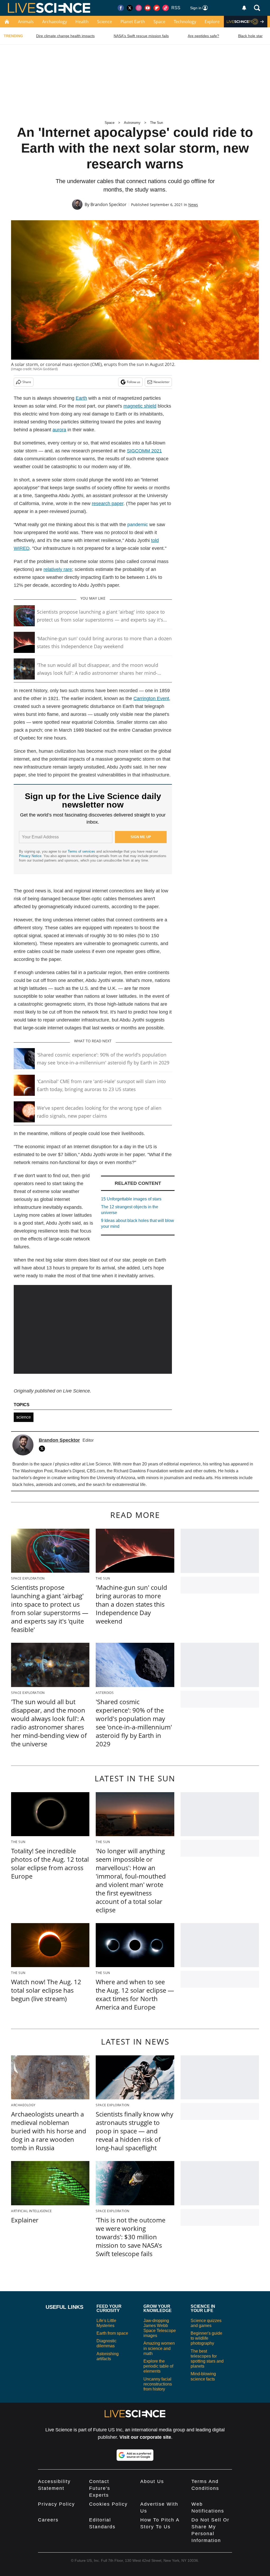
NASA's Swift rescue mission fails (141, 36)
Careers (48, 2520)
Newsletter (161, 382)
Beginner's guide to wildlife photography (206, 2338)
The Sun (156, 123)
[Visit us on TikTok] (166, 8)
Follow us (134, 382)
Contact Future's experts (100, 2488)
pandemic (138, 525)
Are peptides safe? (203, 36)
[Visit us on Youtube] (148, 8)
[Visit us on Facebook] (121, 8)
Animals (26, 22)
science (24, 1417)
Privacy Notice (30, 856)
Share (27, 382)
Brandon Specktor (109, 204)
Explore (212, 22)
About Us (152, 2481)
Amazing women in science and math (159, 2348)
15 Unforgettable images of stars (131, 1199)
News (193, 205)
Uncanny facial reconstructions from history (158, 2384)
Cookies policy (108, 2504)
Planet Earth (133, 22)
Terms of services (82, 851)
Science (105, 22)
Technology (185, 22)
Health (82, 22)
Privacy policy (56, 2504)
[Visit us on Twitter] (130, 8)
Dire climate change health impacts (65, 36)
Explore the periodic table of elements (158, 2366)
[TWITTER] (43, 1449)
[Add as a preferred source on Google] (135, 2455)
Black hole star (250, 36)
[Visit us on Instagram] (139, 8)
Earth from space (112, 2333)
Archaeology (55, 22)
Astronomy (132, 123)
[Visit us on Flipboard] (157, 8)
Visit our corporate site (145, 2437)
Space (159, 22)
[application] (93, 1329)
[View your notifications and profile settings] (244, 8)
